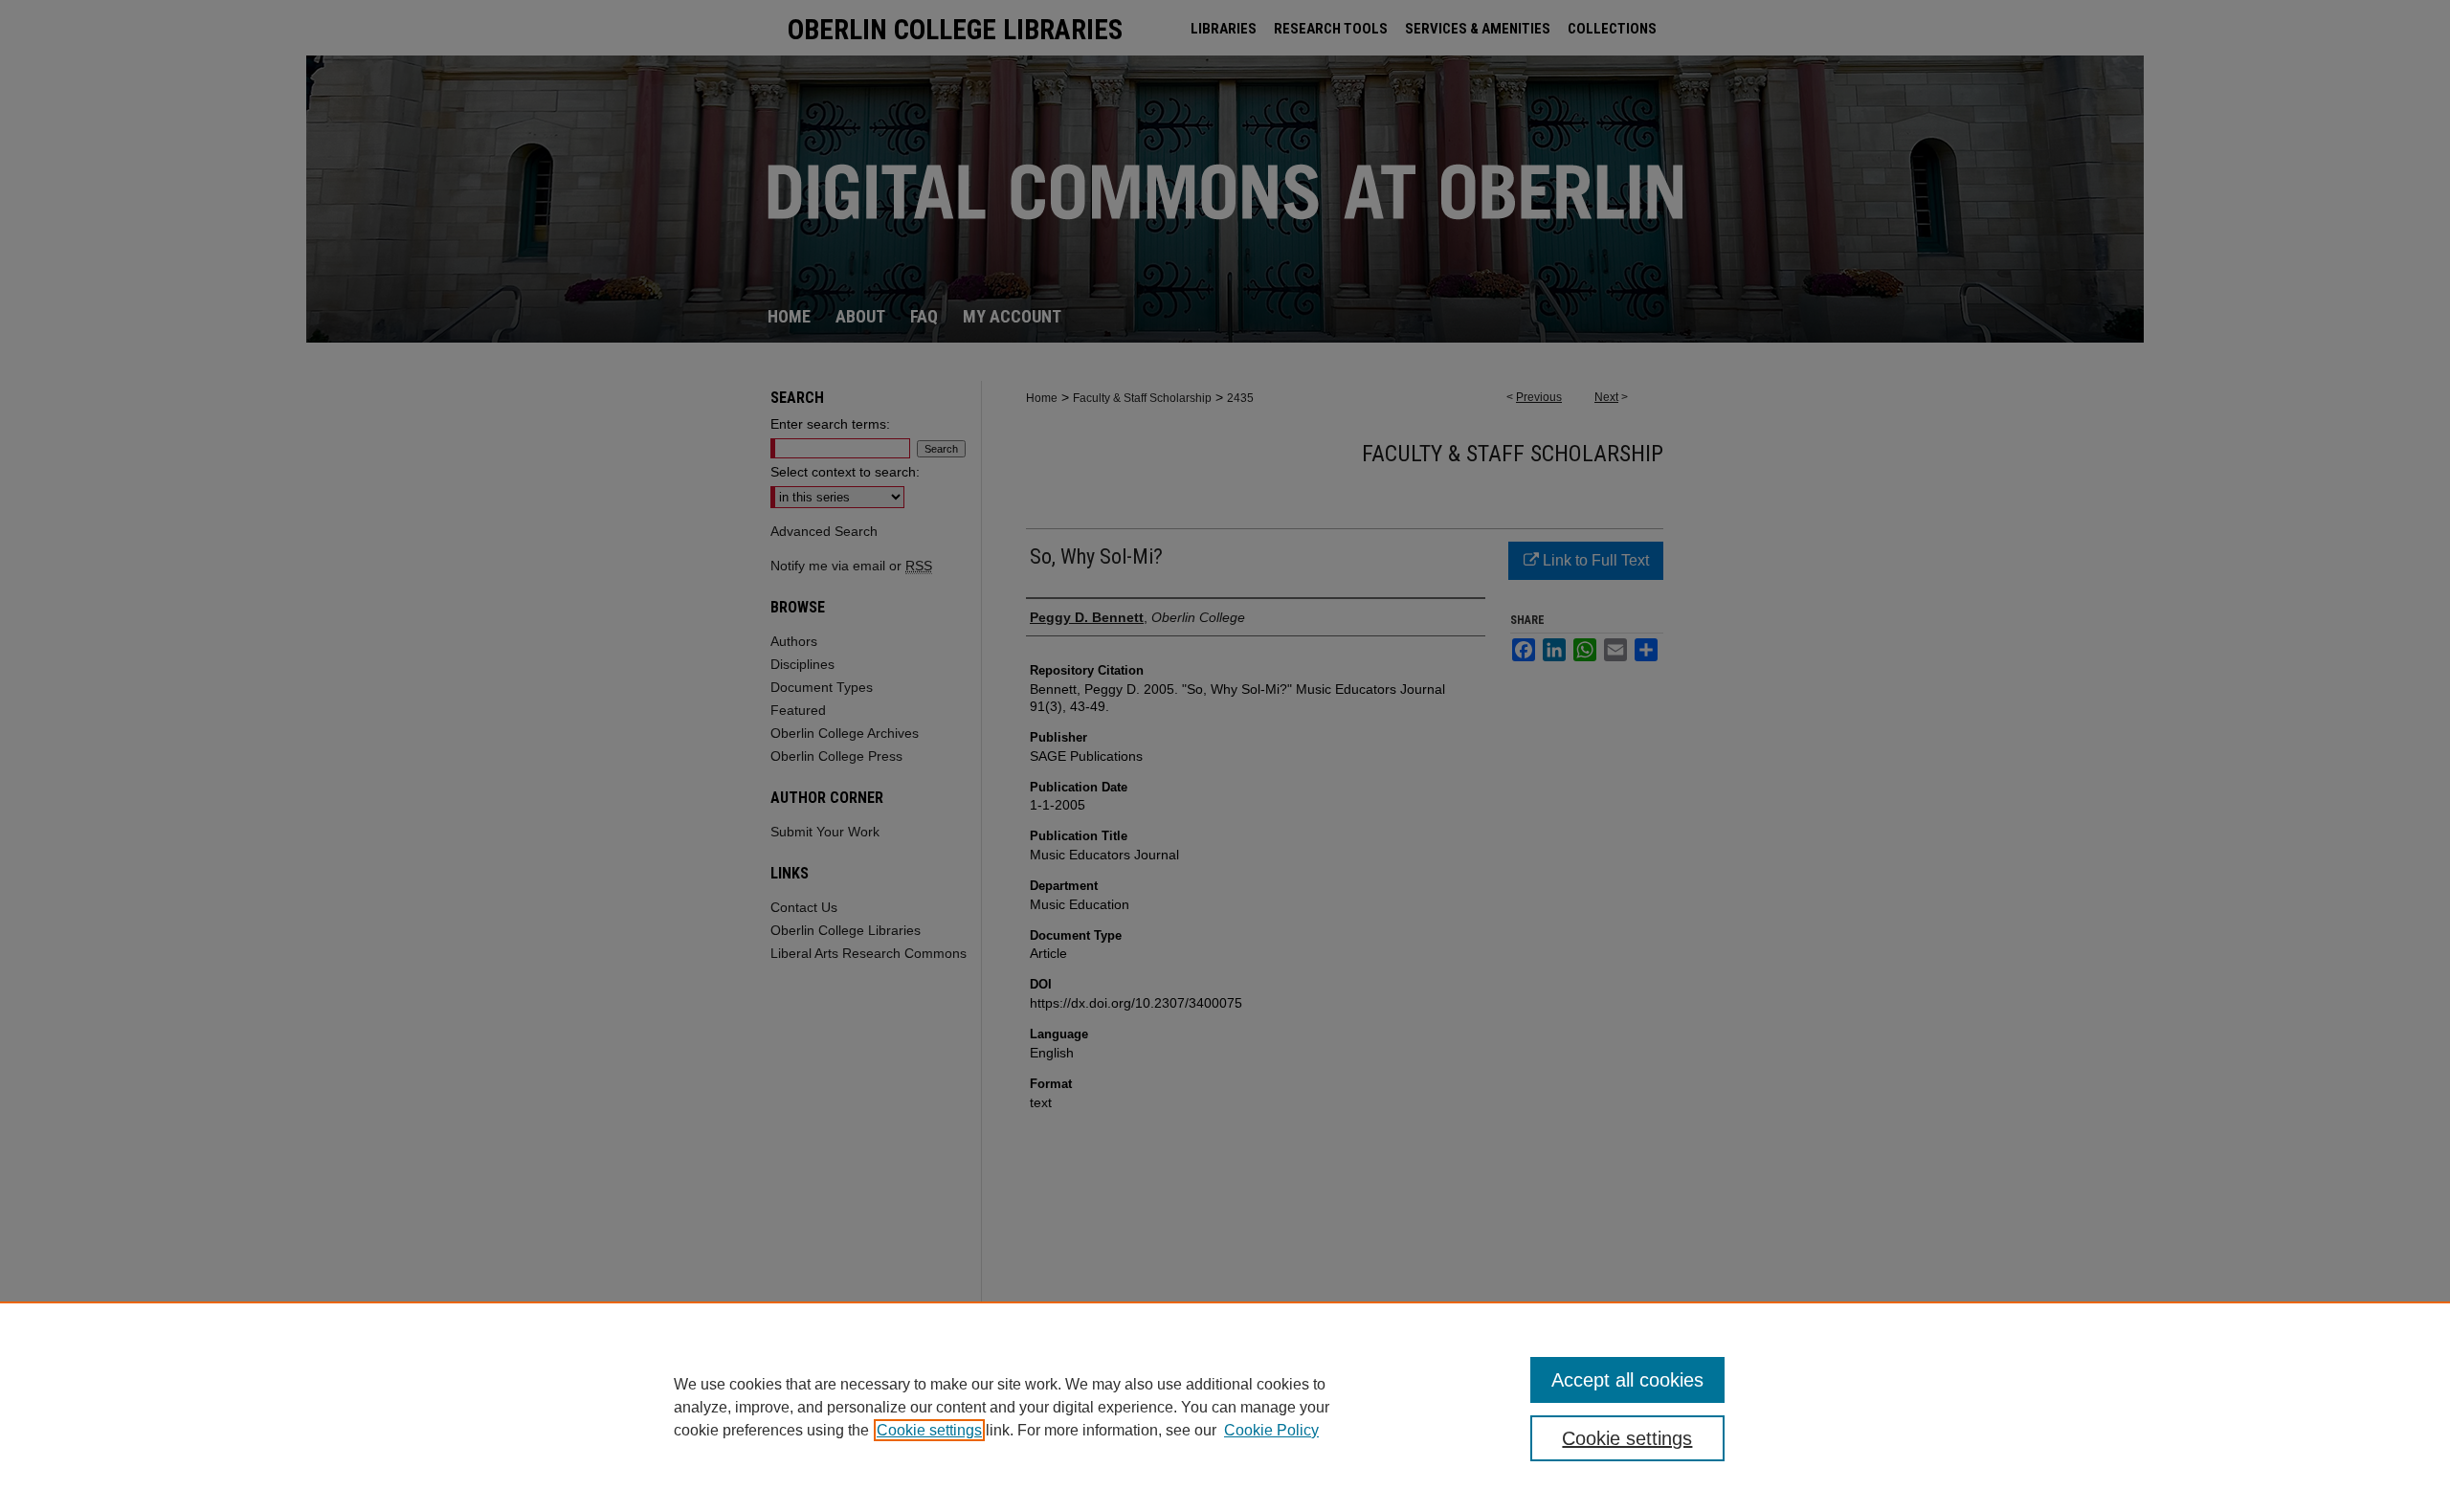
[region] (1225, 1407)
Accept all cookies (1627, 1380)
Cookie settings (929, 1430)
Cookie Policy (1271, 1430)
